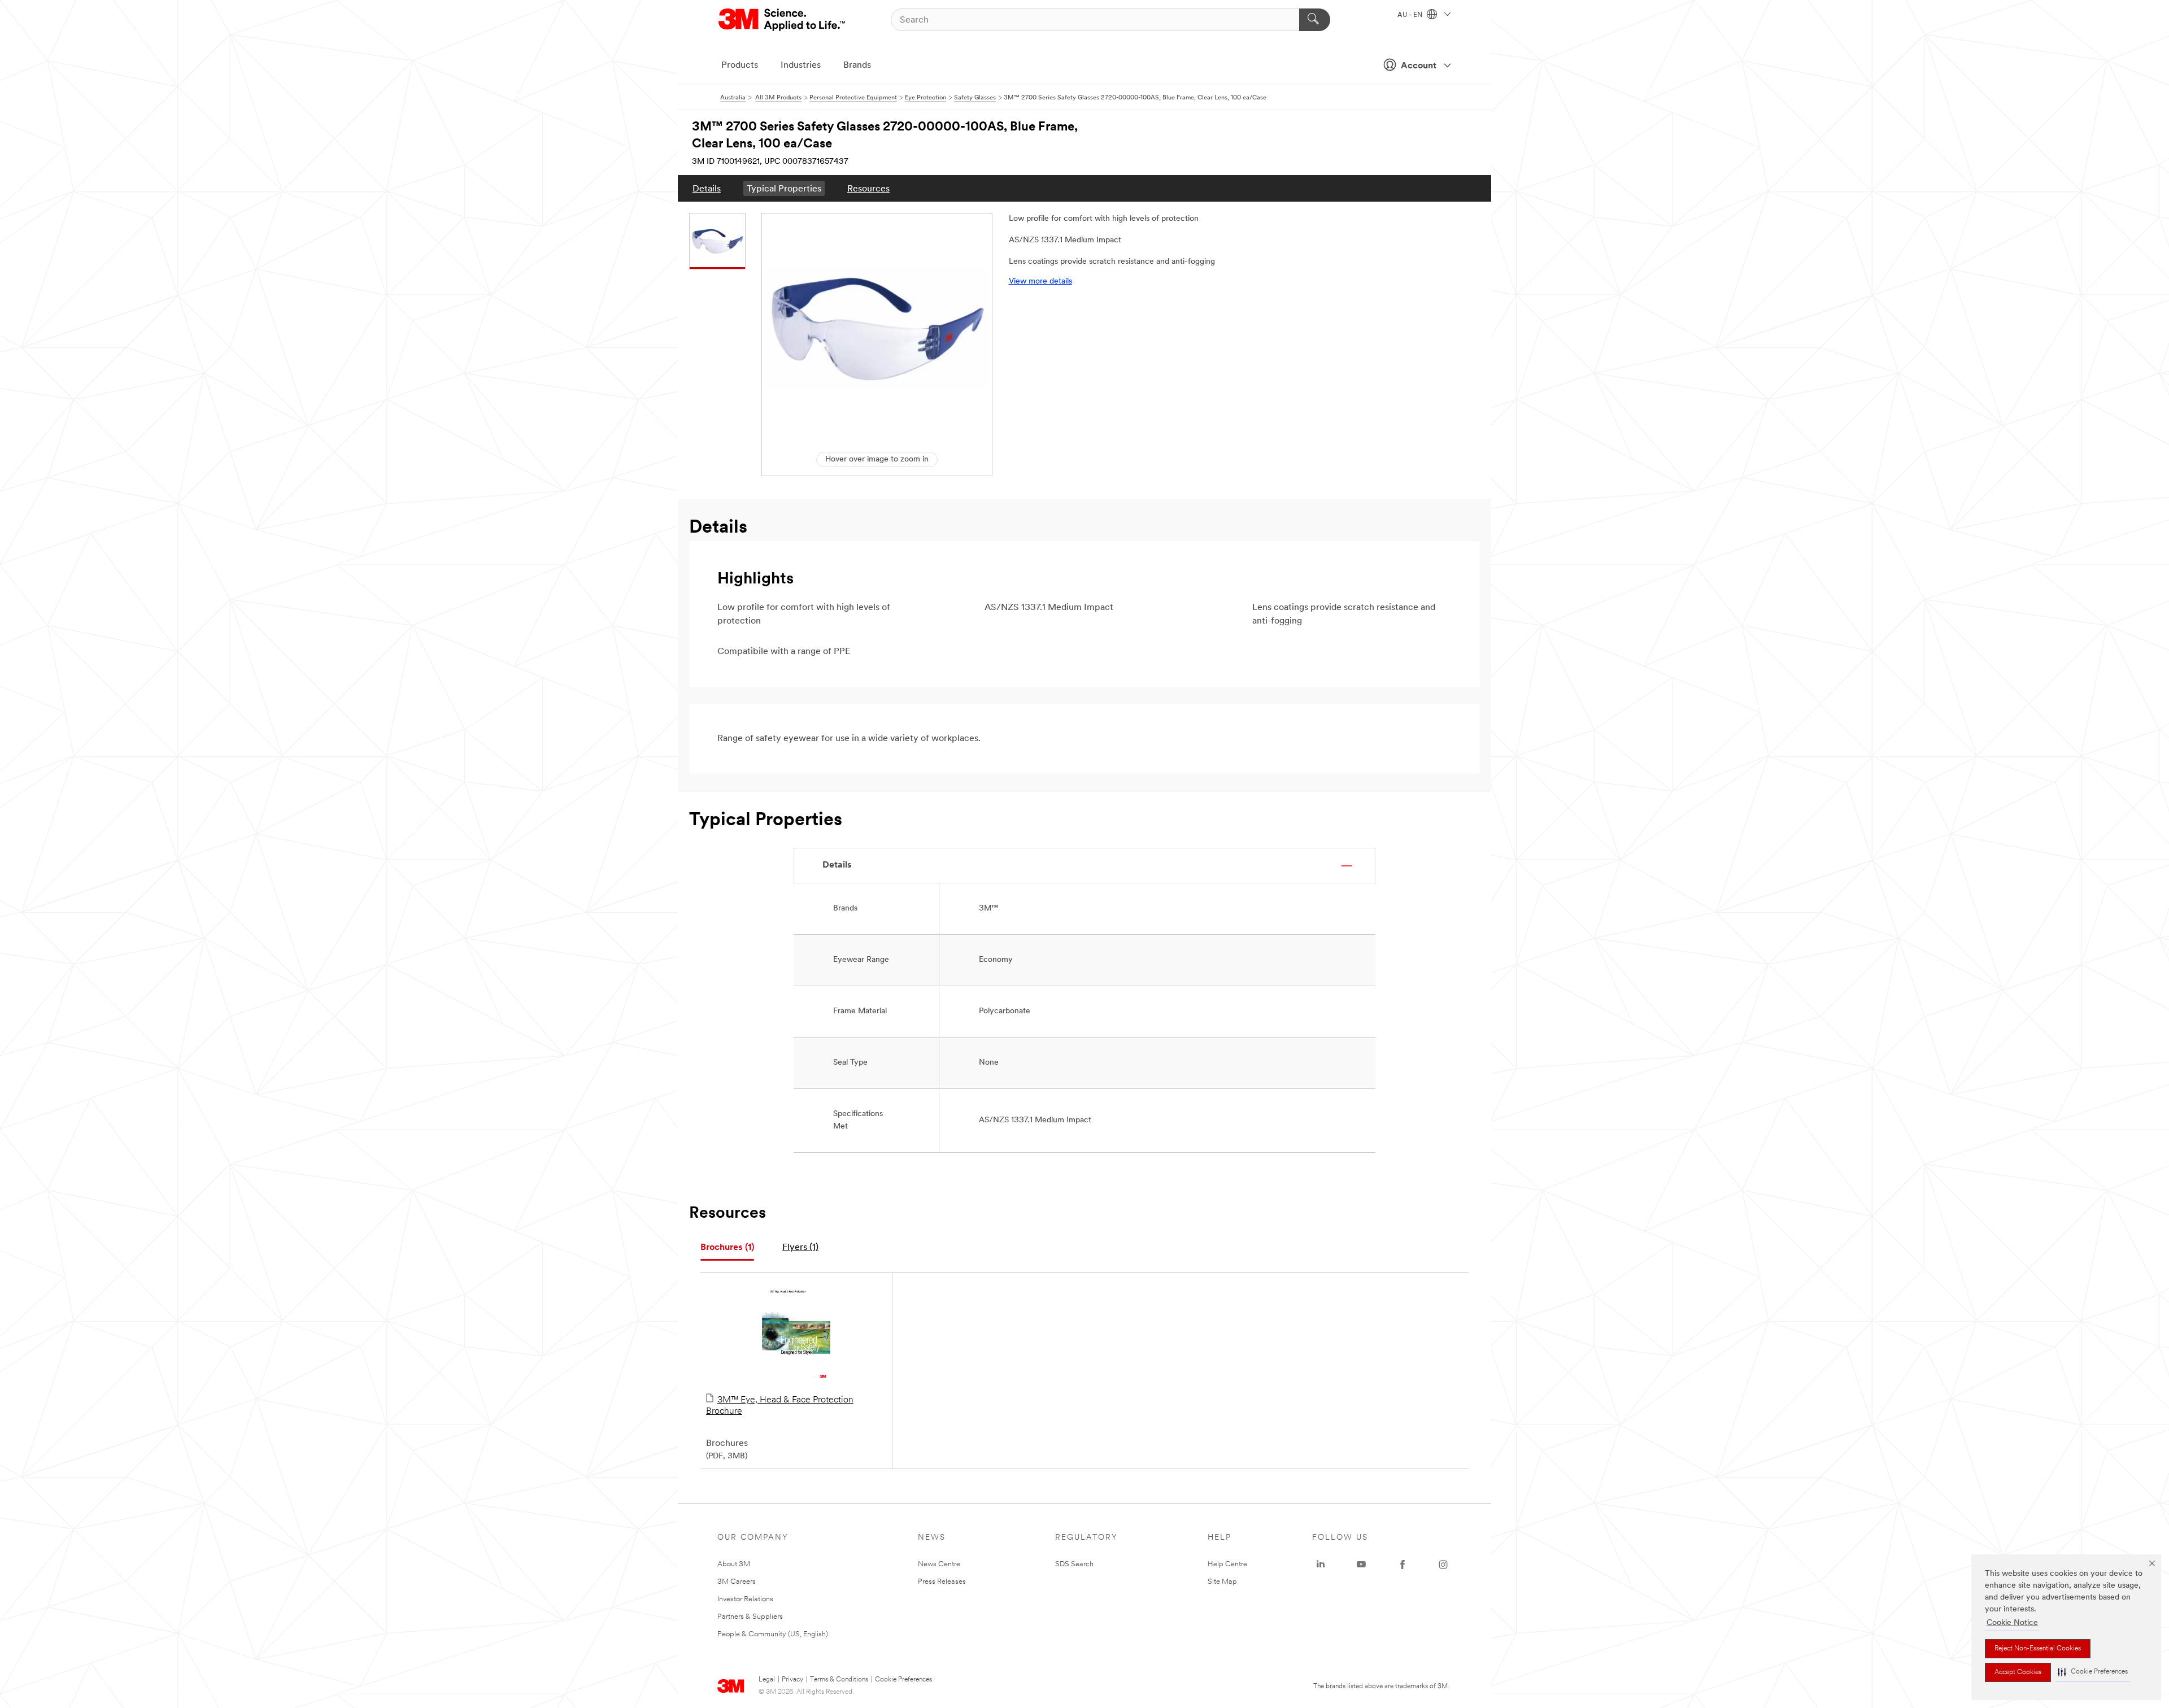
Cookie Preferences (903, 1680)
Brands (857, 66)
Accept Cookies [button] (2018, 1672)
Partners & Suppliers (750, 1617)
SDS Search (1074, 1564)
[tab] (727, 1248)
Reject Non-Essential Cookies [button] (2038, 1649)
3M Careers (737, 1582)
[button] (2093, 1672)
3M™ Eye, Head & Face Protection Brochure (780, 1406)
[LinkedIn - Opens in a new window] (1321, 1565)
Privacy (792, 1680)
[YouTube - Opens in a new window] (1361, 1565)
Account (1419, 66)
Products (740, 66)
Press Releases (942, 1582)
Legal (767, 1680)
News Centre (939, 1564)
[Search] (1315, 20)
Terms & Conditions (839, 1680)
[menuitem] (707, 188)
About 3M (734, 1564)
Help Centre (1227, 1564)
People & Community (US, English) (773, 1634)
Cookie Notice (2012, 1623)
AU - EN (1411, 15)
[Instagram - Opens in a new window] (1443, 1565)
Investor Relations (745, 1599)
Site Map (1222, 1582)
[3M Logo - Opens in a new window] (783, 20)
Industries (801, 66)
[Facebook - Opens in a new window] (1403, 1565)
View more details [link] (1040, 282)
